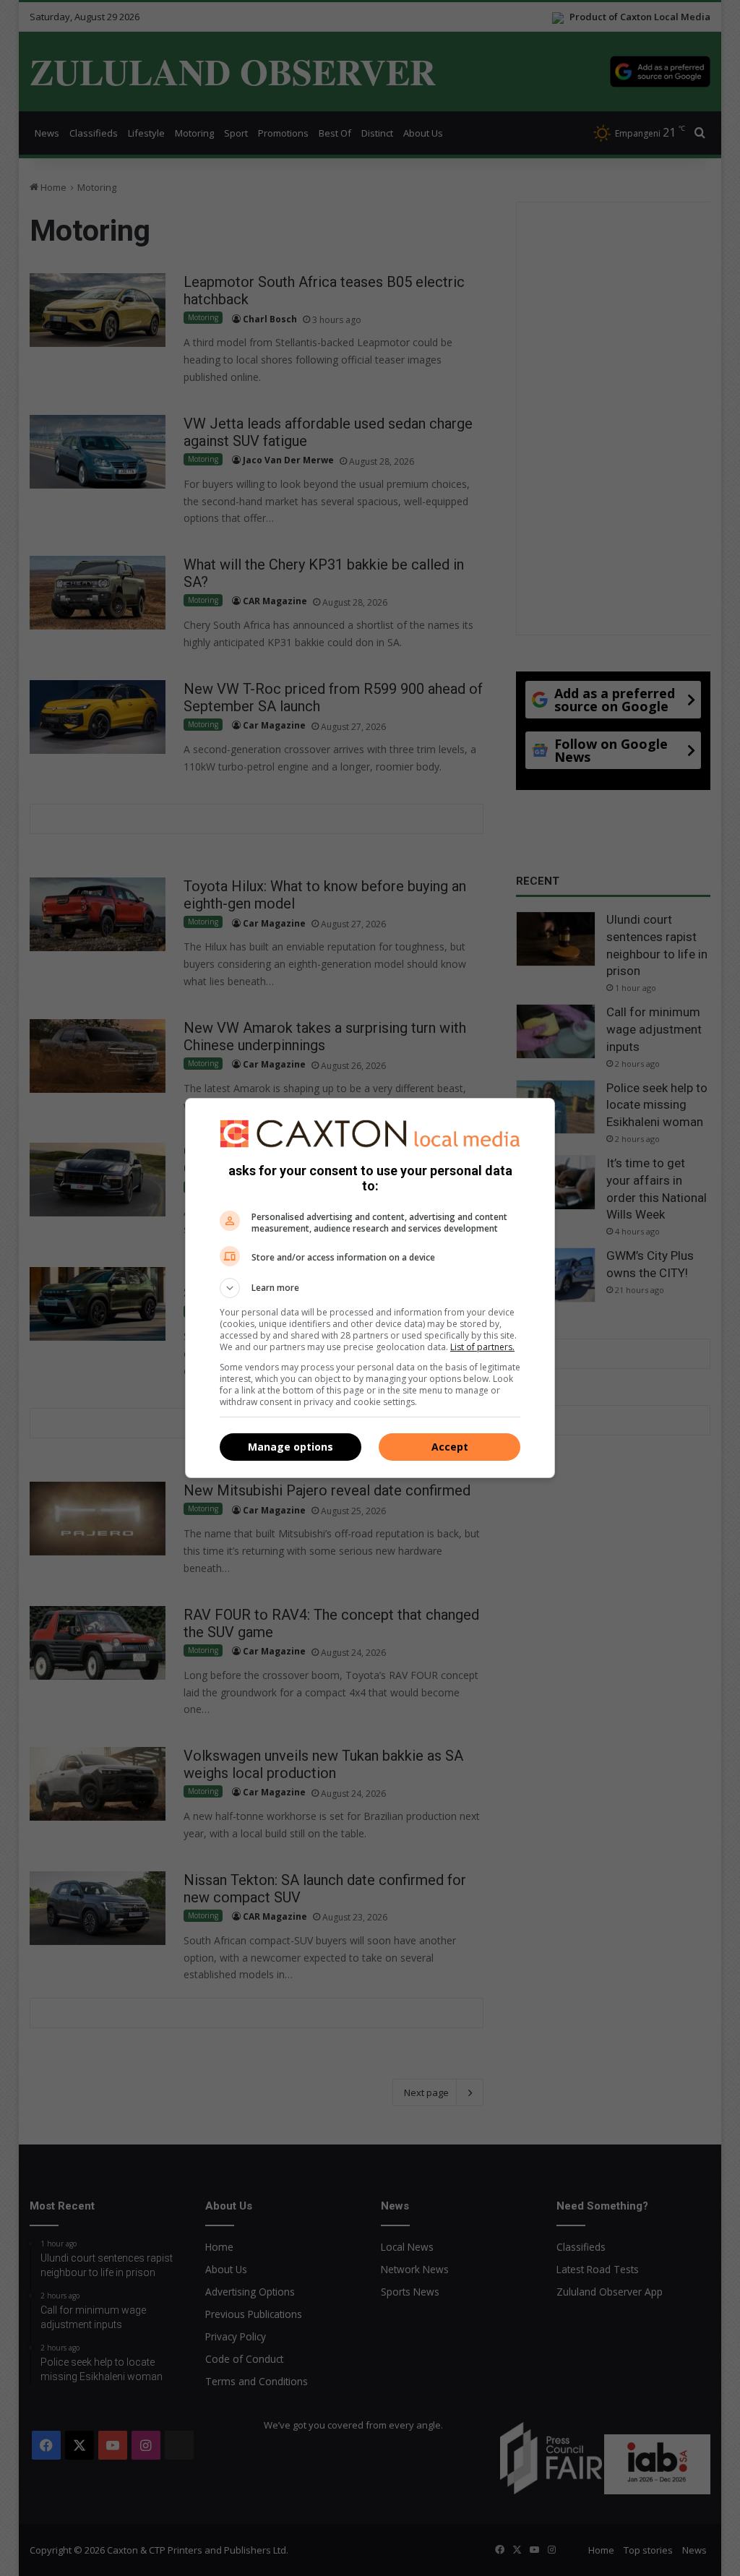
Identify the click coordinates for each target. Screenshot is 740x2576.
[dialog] (370, 1288)
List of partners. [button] (482, 1347)
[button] (370, 1288)
